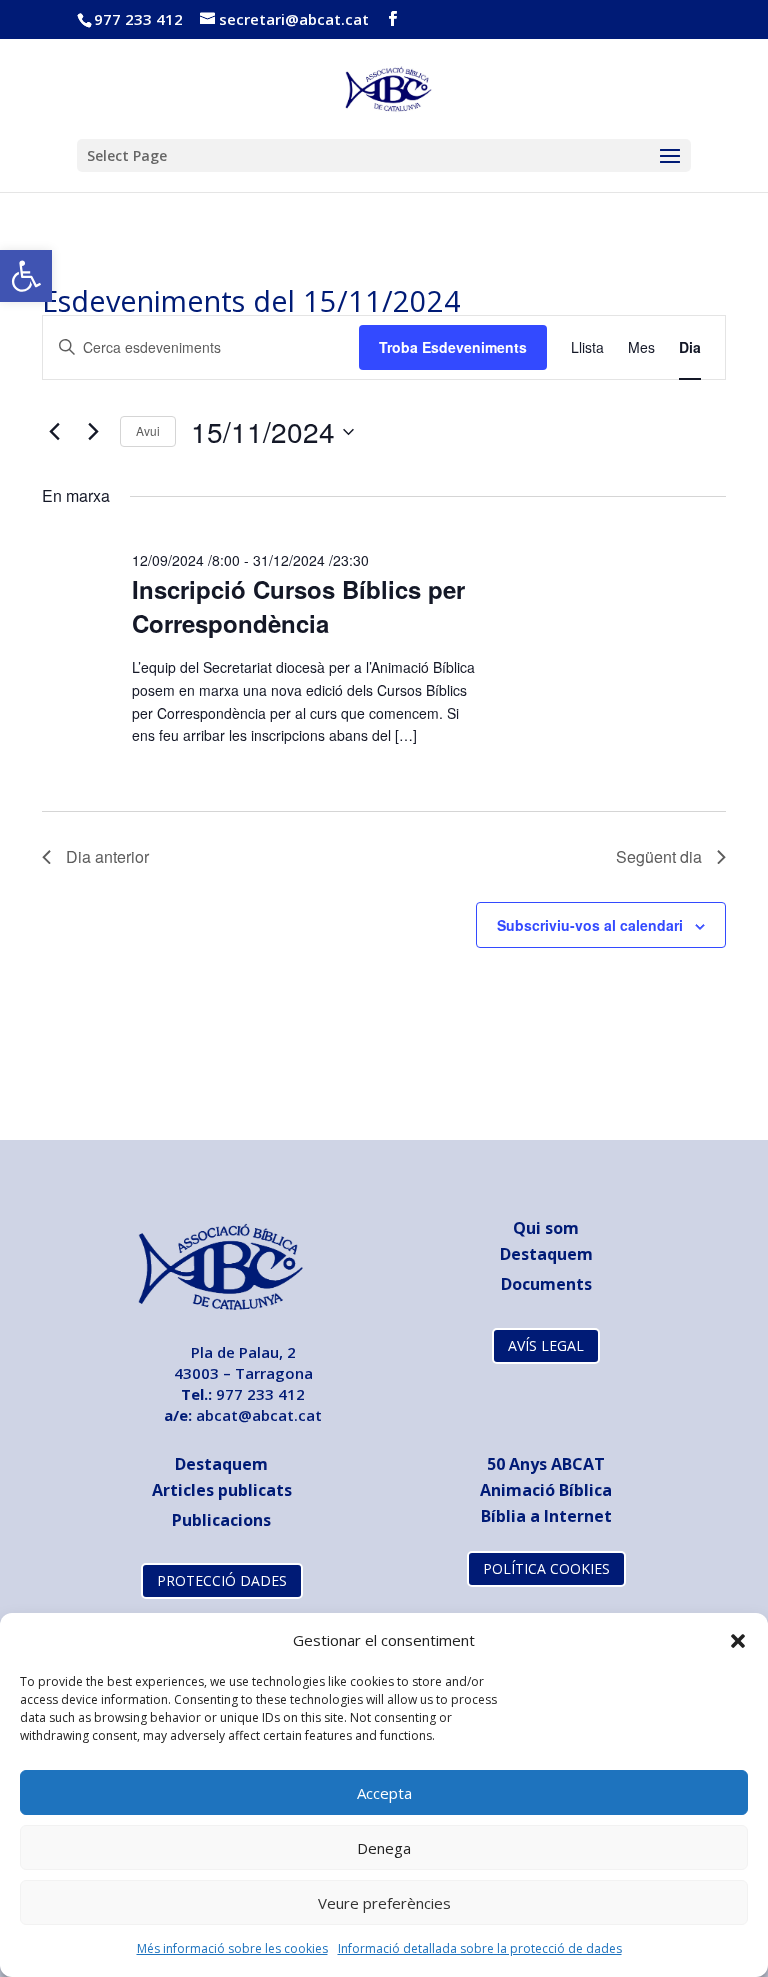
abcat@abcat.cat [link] (259, 1415)
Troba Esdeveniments (453, 347)
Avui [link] (148, 430)
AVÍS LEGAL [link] (546, 1345)
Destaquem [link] (546, 1254)
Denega (384, 1848)
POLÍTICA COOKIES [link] (546, 1568)
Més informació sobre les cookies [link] (232, 1948)
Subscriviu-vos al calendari (590, 925)
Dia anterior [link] (107, 856)
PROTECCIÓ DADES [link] (222, 1580)
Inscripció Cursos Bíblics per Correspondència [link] (298, 606)
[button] (738, 1641)
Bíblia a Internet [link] (546, 1516)
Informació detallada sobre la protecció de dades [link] (480, 1948)
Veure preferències (384, 1903)
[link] (26, 276)
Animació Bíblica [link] (546, 1490)
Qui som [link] (546, 1228)
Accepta (384, 1793)
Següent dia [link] (659, 856)
